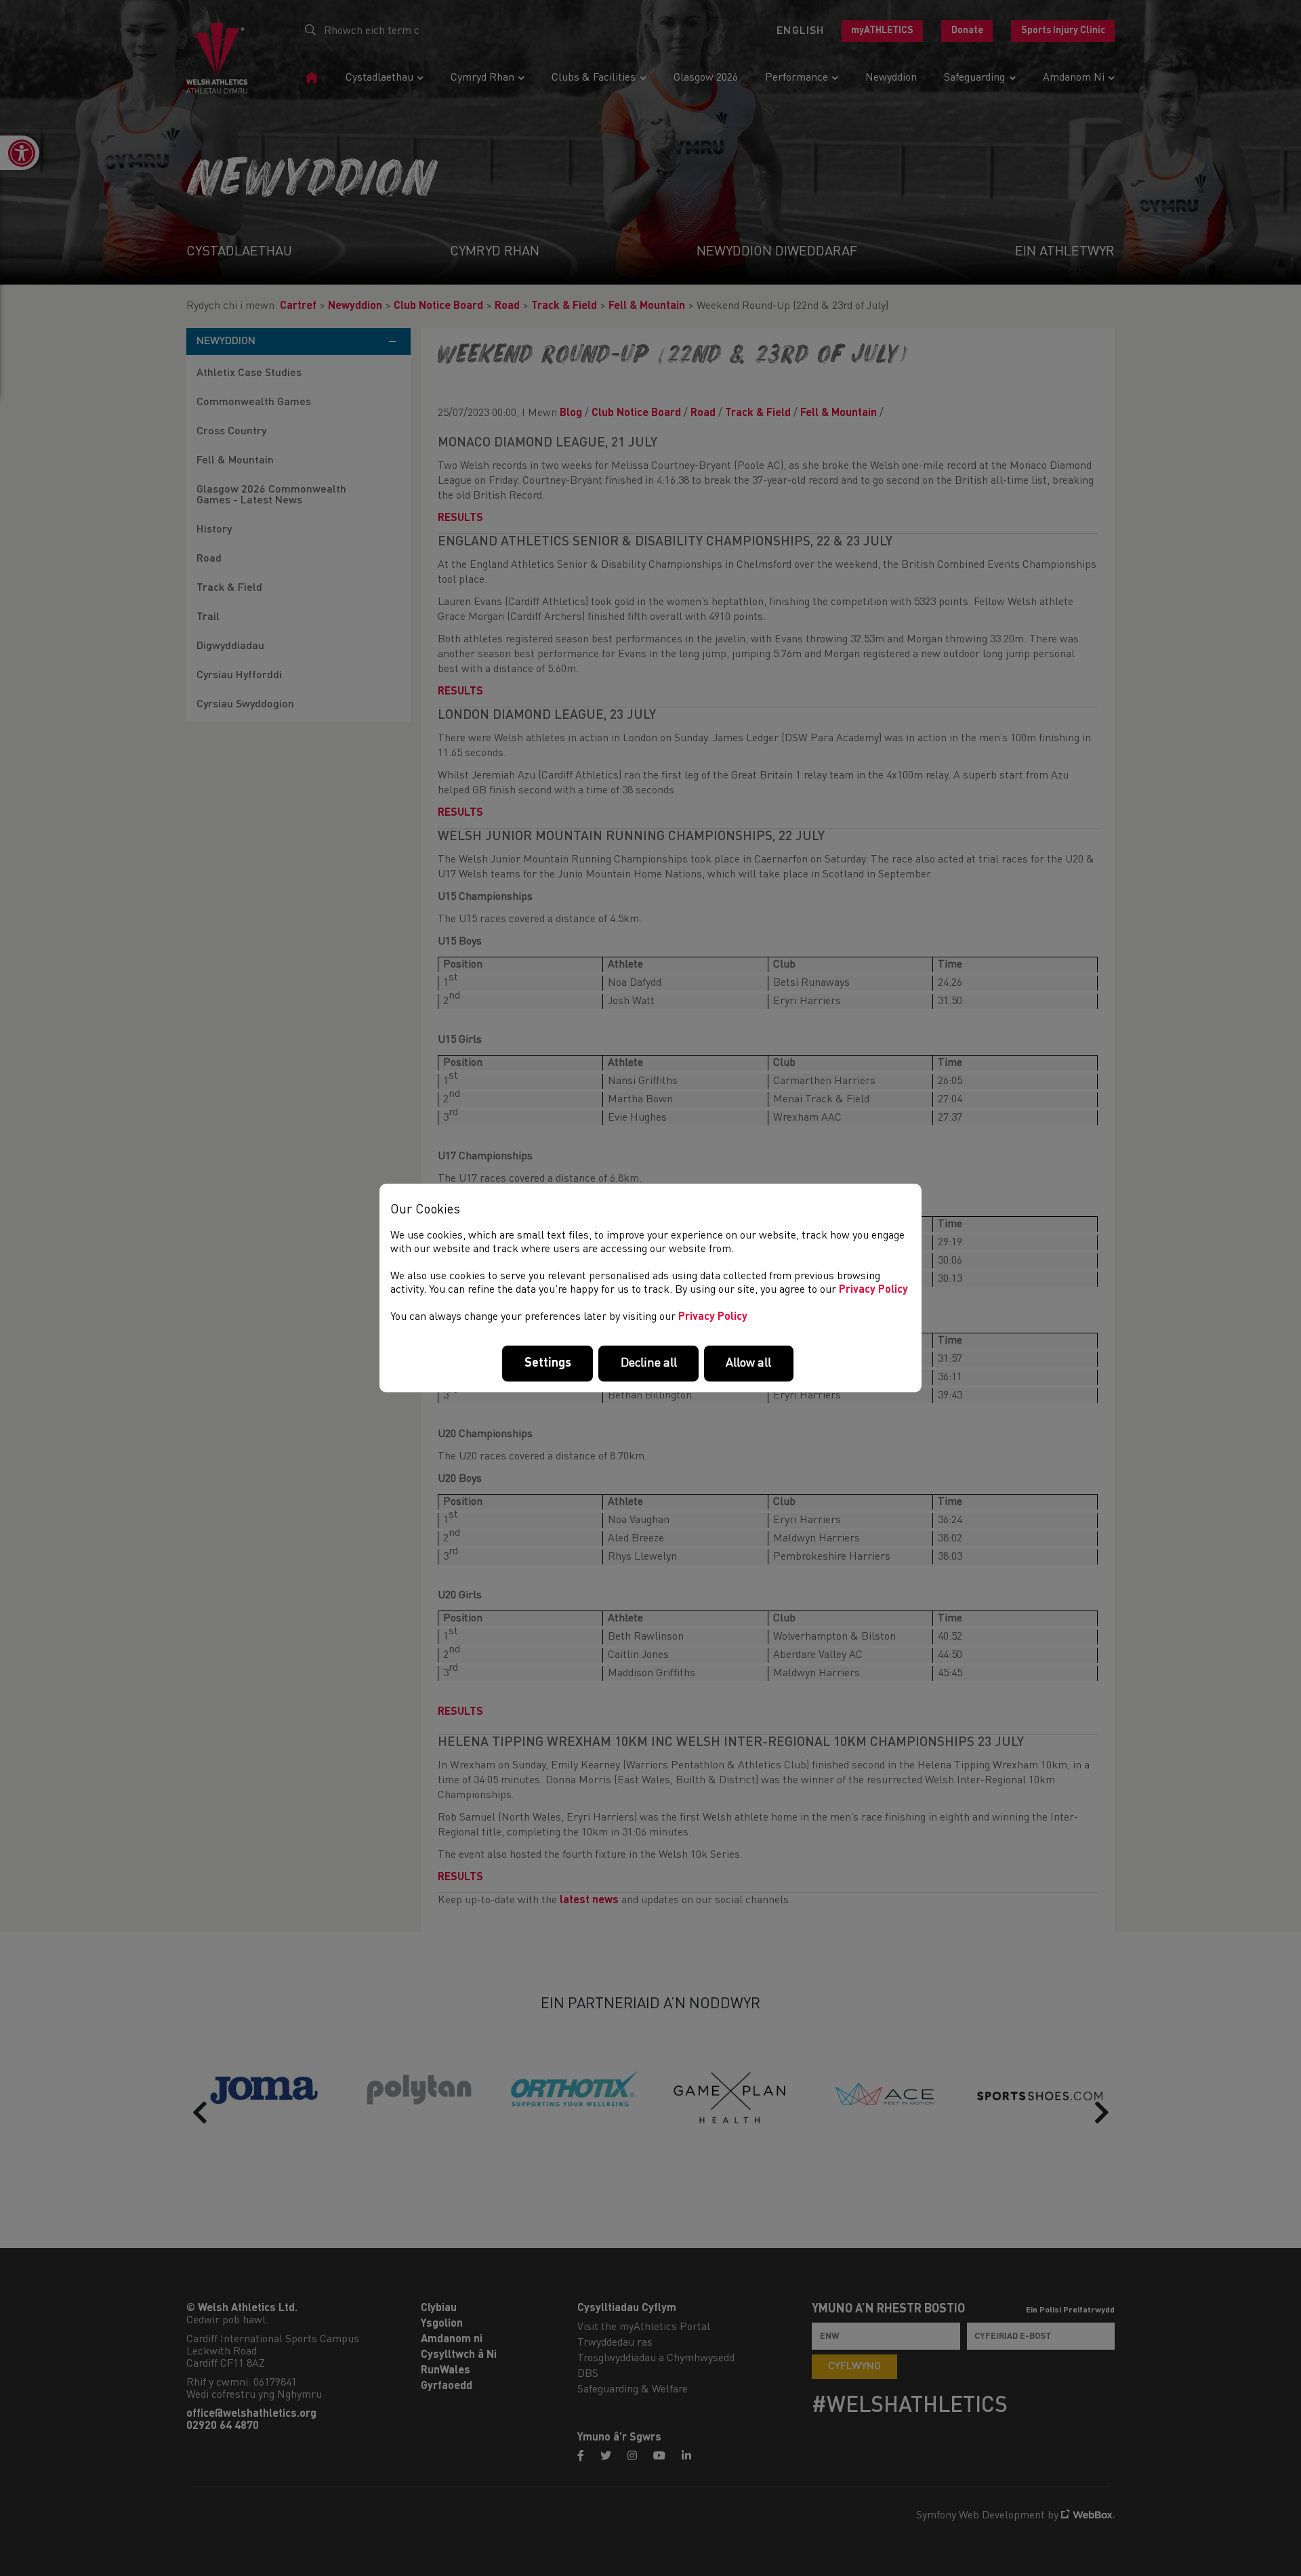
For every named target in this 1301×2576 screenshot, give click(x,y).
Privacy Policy (873, 1290)
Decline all (649, 1363)
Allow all (748, 1363)
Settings (548, 1363)
